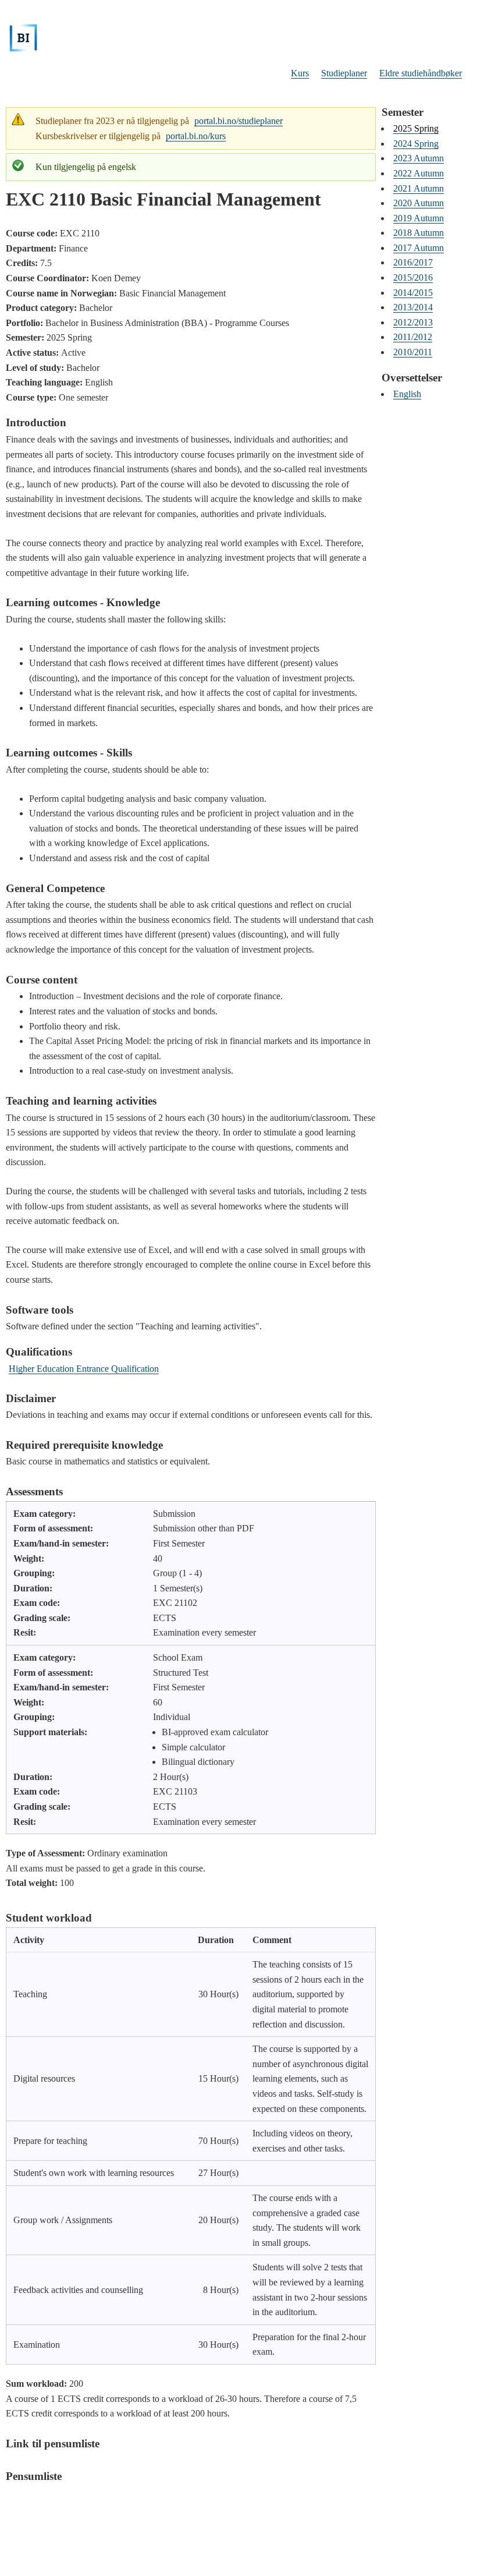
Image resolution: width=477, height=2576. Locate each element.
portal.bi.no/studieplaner (238, 121)
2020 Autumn (419, 203)
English (407, 394)
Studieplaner (344, 73)
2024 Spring (416, 144)
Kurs (300, 73)
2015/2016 (413, 277)
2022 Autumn (419, 173)
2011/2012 (413, 337)
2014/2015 (413, 293)
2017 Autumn (419, 248)
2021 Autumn (419, 188)
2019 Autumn (419, 218)
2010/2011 (413, 352)
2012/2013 (413, 322)
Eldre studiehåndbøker (421, 73)
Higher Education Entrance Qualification (84, 1369)
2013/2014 (413, 307)
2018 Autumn (419, 233)
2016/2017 (413, 262)
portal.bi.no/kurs (196, 136)
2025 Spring (416, 128)
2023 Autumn (419, 158)
